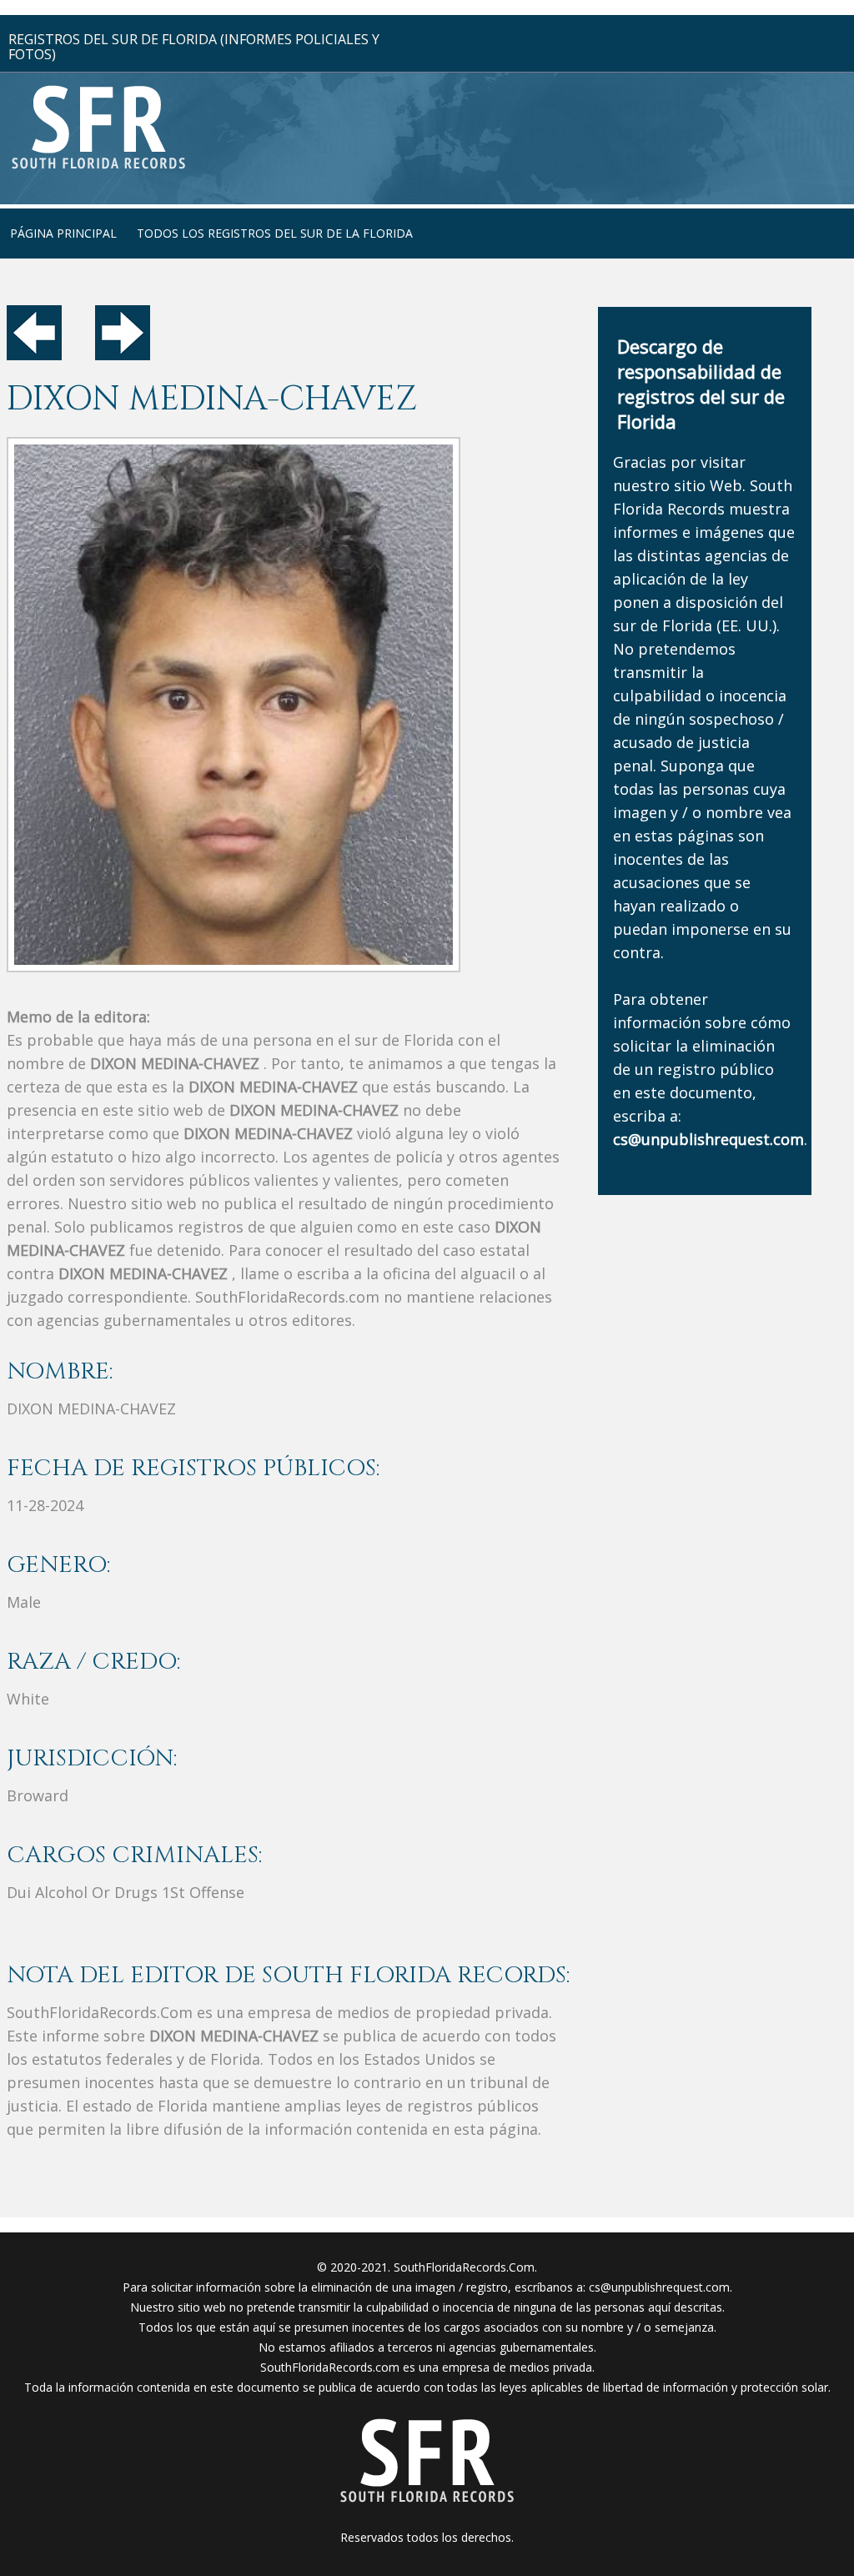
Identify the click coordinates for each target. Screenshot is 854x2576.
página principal (63, 233)
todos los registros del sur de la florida (275, 233)
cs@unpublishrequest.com (659, 2287)
